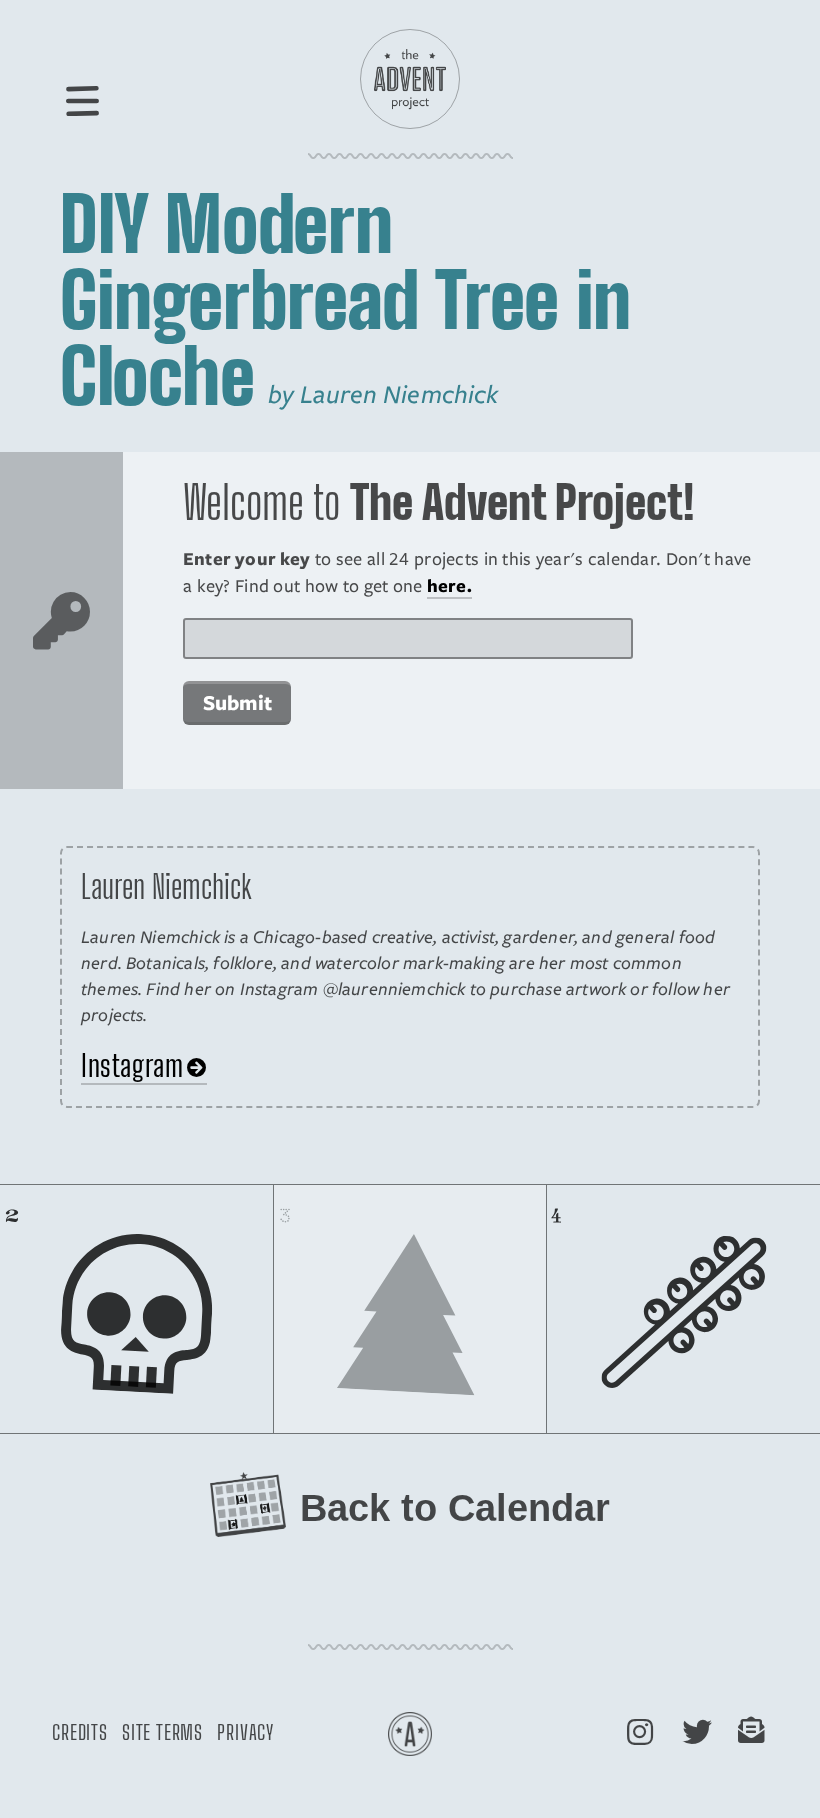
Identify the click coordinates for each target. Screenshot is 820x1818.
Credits (80, 1732)
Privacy (245, 1732)
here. (449, 585)
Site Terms (162, 1732)
